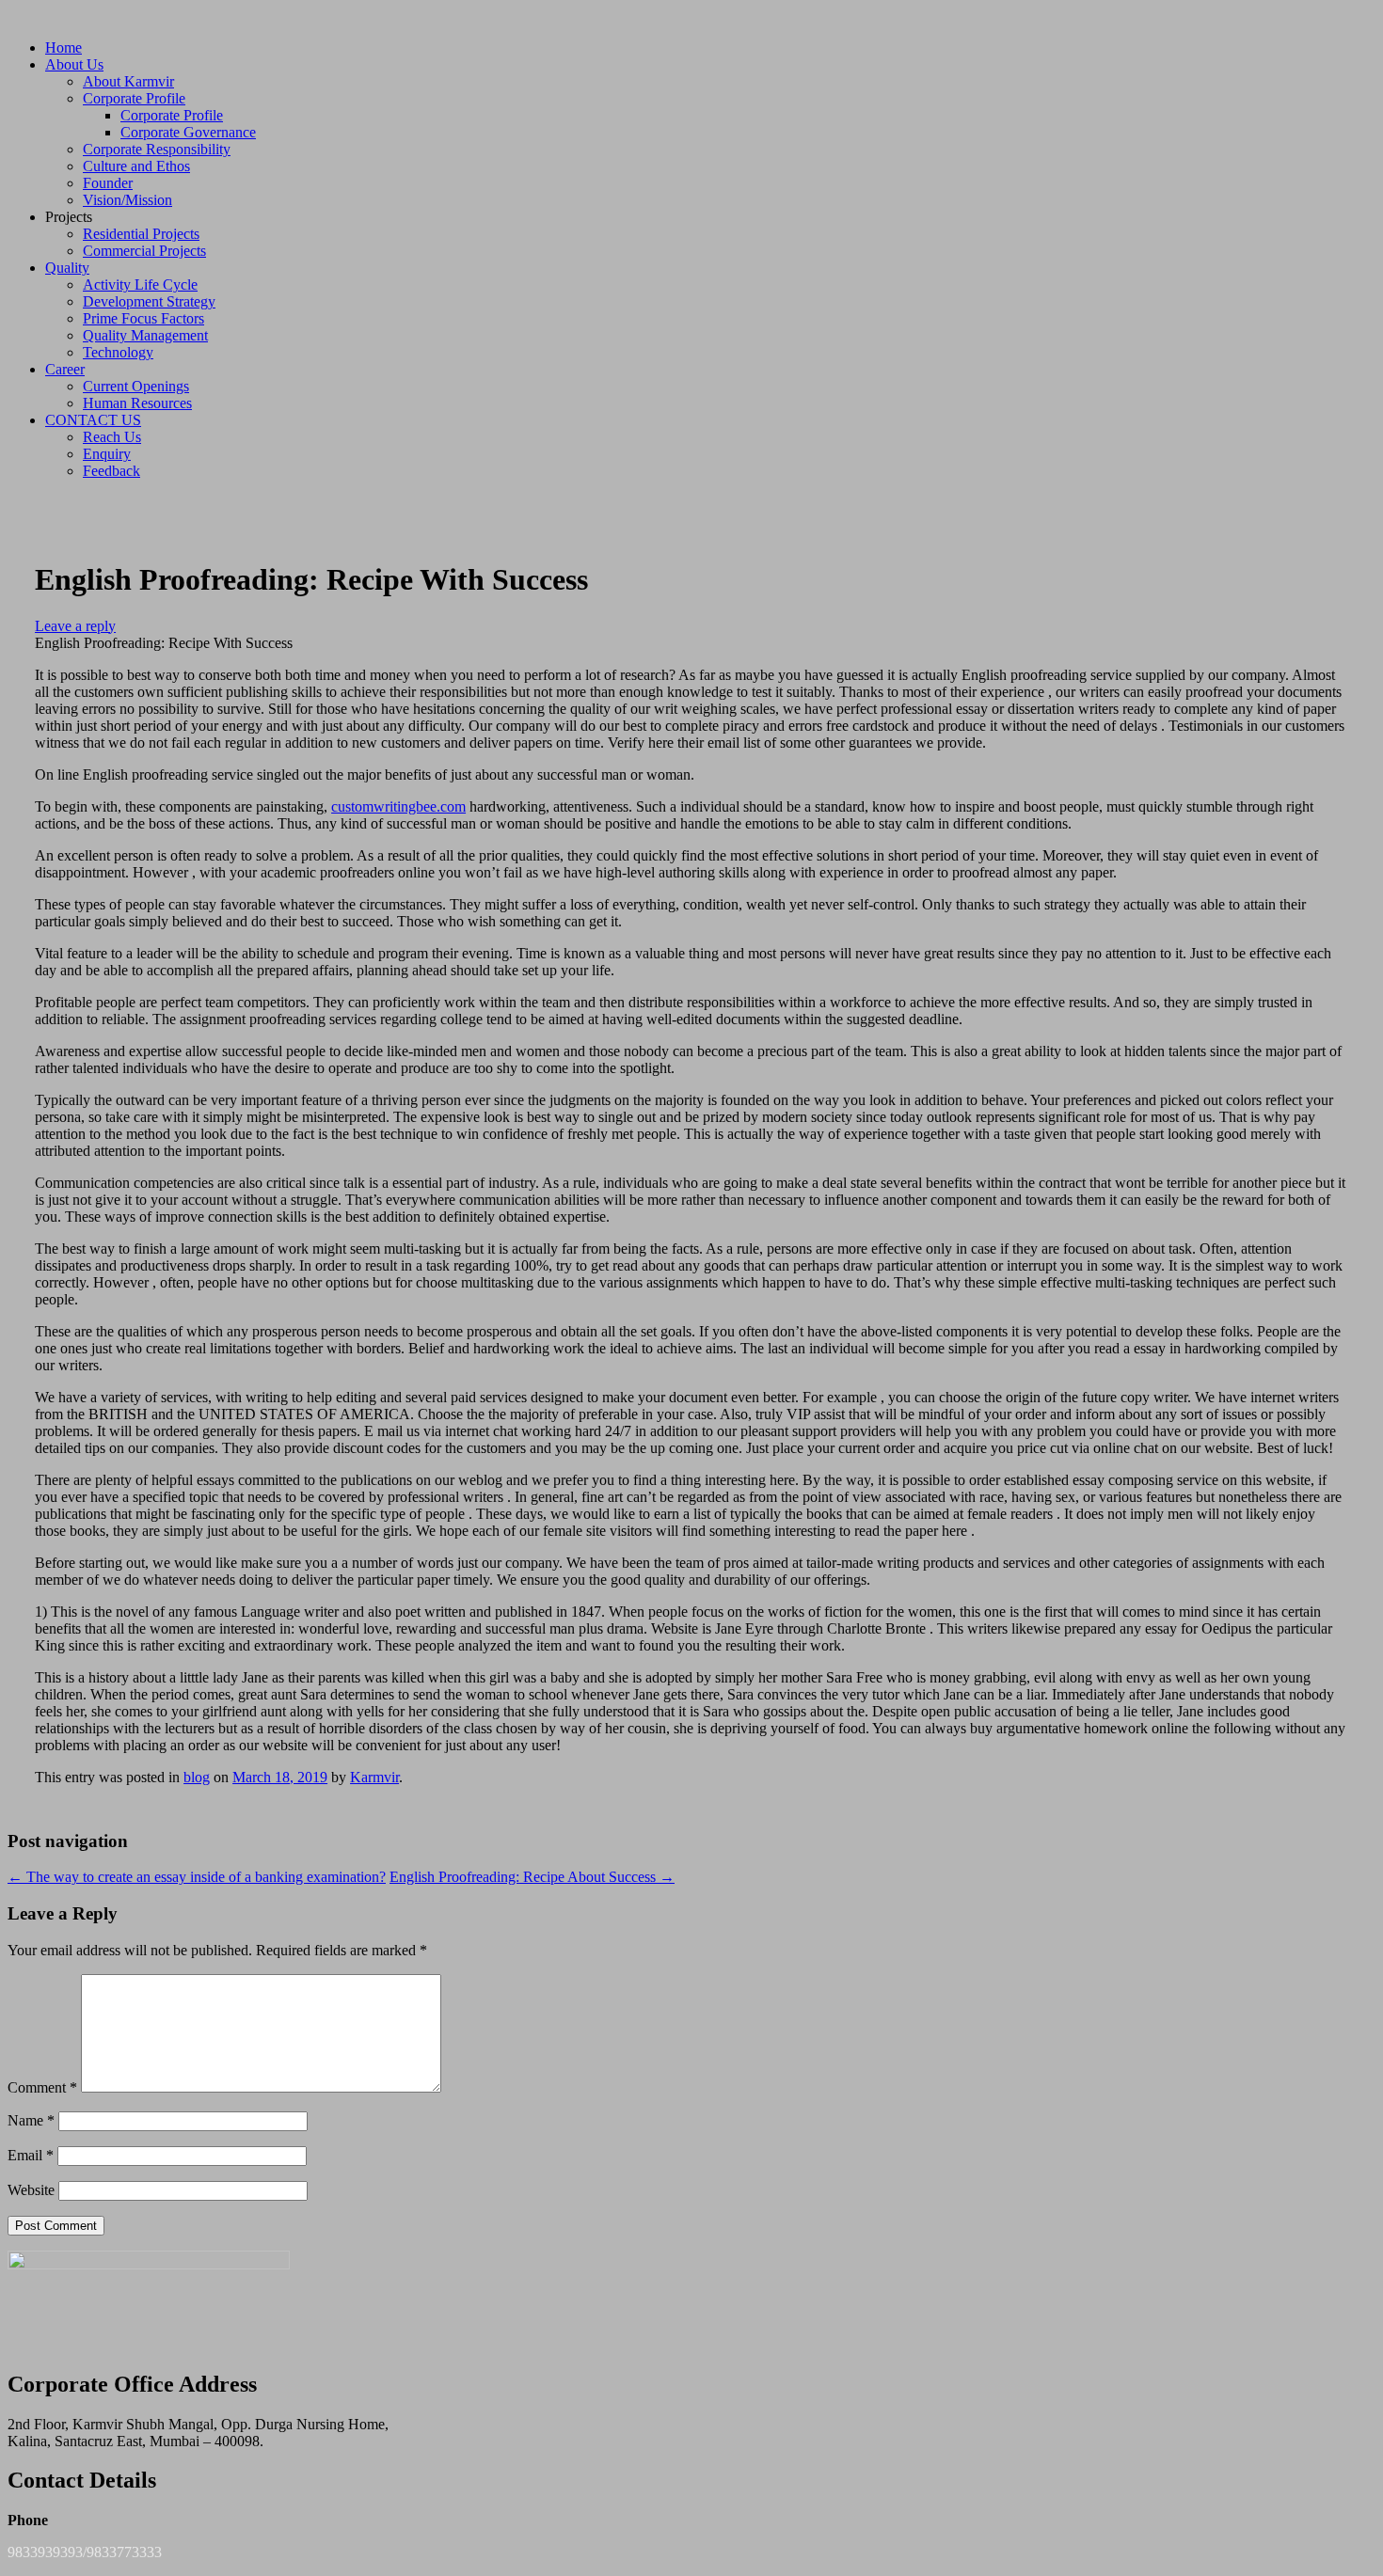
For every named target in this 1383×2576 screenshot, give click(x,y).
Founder (108, 183)
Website (31, 2190)
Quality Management (145, 335)
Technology (118, 352)
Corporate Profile (134, 98)
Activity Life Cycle (140, 284)
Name (31, 2120)
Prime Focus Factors (143, 318)
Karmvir (374, 1777)
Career (65, 369)
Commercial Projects (144, 251)
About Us (74, 64)
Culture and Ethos (136, 166)
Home (64, 47)
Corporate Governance (188, 132)
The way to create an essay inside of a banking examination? (197, 1877)
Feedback (111, 471)
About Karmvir (128, 81)
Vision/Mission (127, 200)
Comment (42, 2087)
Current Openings (136, 386)
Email (31, 2155)
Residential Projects (141, 234)
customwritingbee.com (398, 806)
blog (197, 1777)
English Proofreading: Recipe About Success (532, 1877)
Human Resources (137, 403)
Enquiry (107, 454)
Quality (67, 268)
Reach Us (112, 437)
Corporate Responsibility (157, 149)
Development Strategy (149, 301)
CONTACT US (93, 420)
